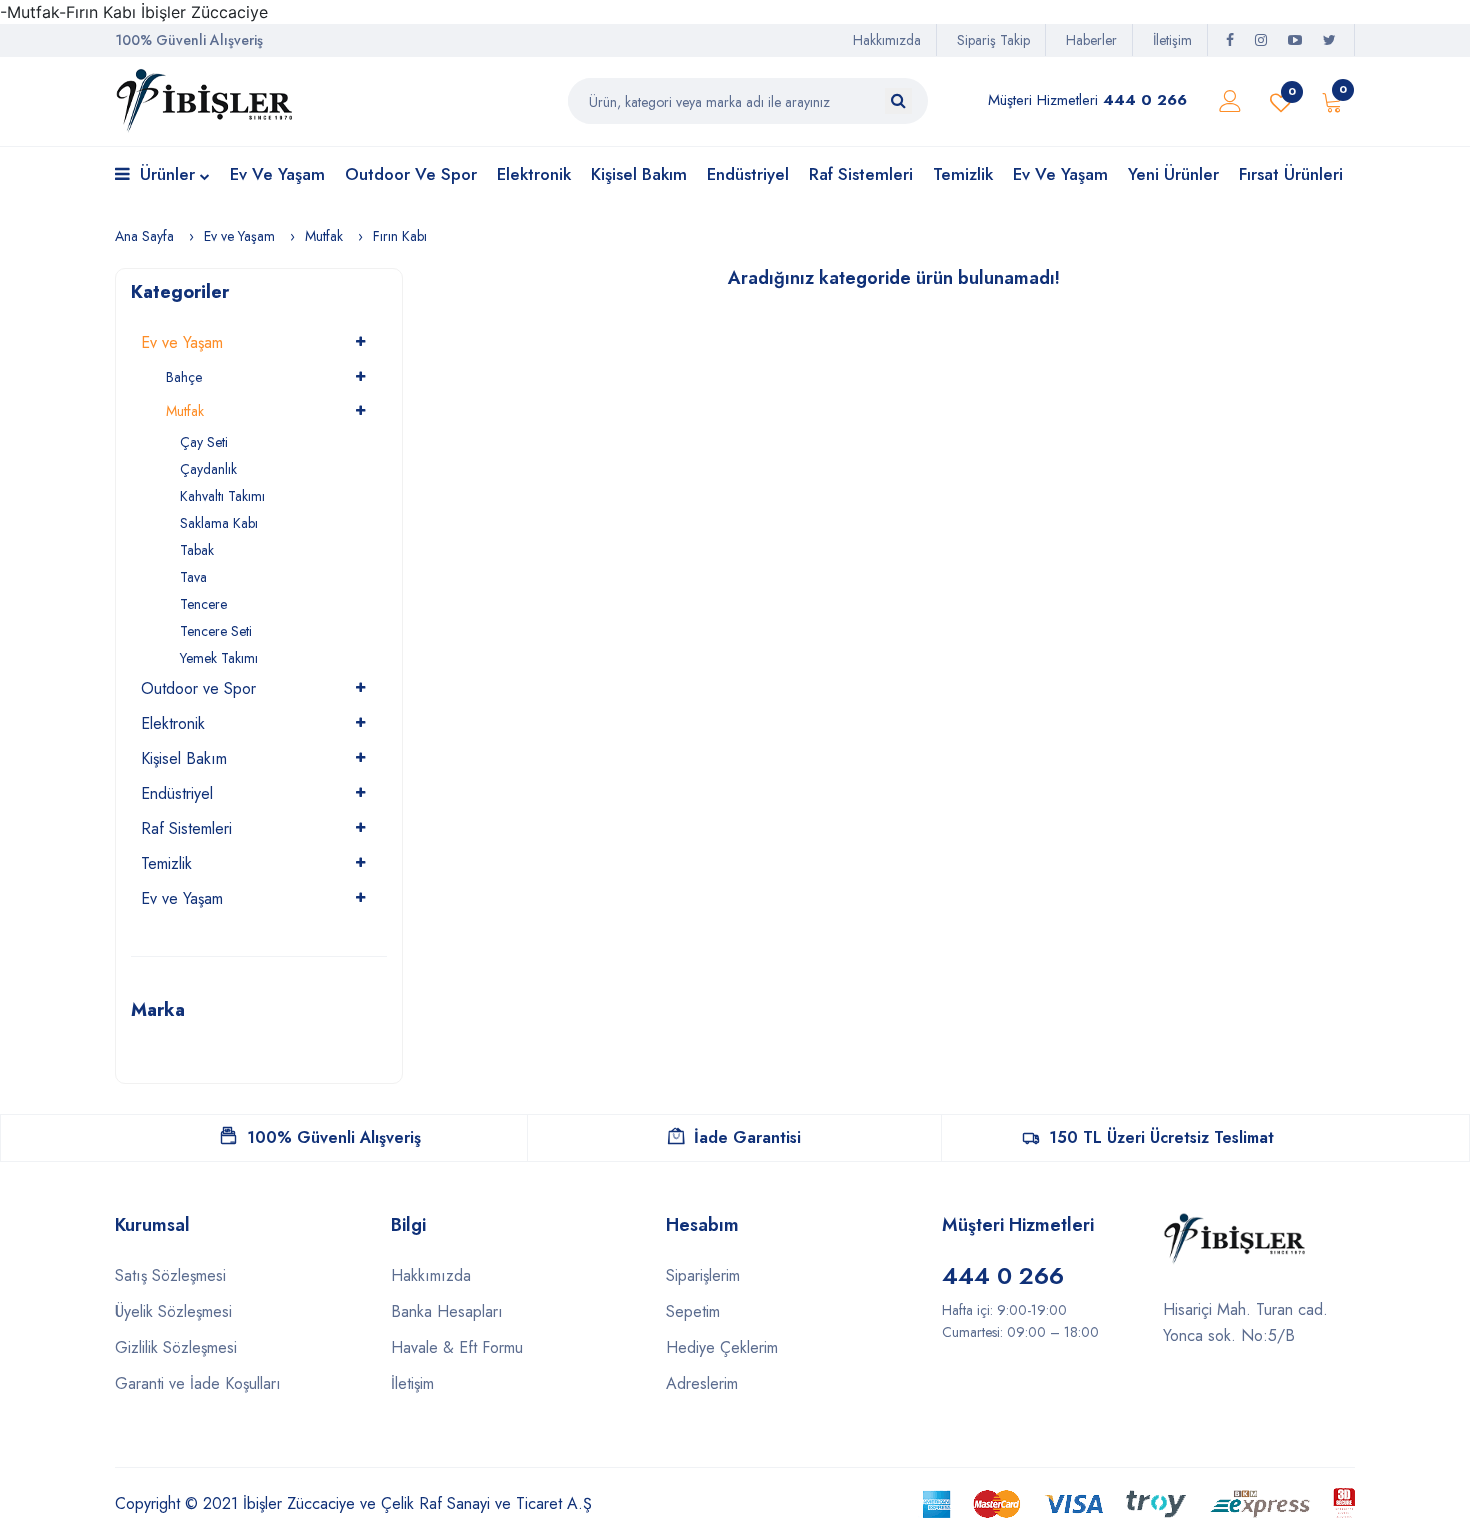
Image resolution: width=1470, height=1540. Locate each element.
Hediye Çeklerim (722, 1347)
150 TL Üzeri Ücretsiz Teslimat (1161, 1137)
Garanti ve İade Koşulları (198, 1383)
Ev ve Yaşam (277, 174)
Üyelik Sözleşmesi (173, 1311)
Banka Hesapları (447, 1311)
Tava (193, 577)
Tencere (203, 604)
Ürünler (167, 174)
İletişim (1172, 40)
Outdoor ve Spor (411, 174)
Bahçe (184, 377)
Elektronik (534, 174)
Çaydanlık (208, 469)
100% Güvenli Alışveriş (334, 1137)
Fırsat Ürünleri (1291, 174)
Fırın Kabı (400, 236)
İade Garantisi (747, 1137)
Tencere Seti (216, 631)
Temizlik (963, 174)
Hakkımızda (887, 40)
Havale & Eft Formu (457, 1347)
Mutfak (324, 236)
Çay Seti (204, 442)
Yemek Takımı (219, 658)
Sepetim (693, 1311)
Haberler (1091, 40)
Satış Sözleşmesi (170, 1275)
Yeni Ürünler (1173, 174)
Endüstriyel (748, 174)
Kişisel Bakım (639, 174)
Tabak (197, 550)
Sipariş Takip (993, 40)
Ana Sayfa (144, 236)
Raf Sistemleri (861, 174)
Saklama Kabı (219, 523)
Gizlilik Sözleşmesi (176, 1347)
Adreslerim (702, 1383)
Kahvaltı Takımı (222, 496)
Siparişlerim (703, 1275)
